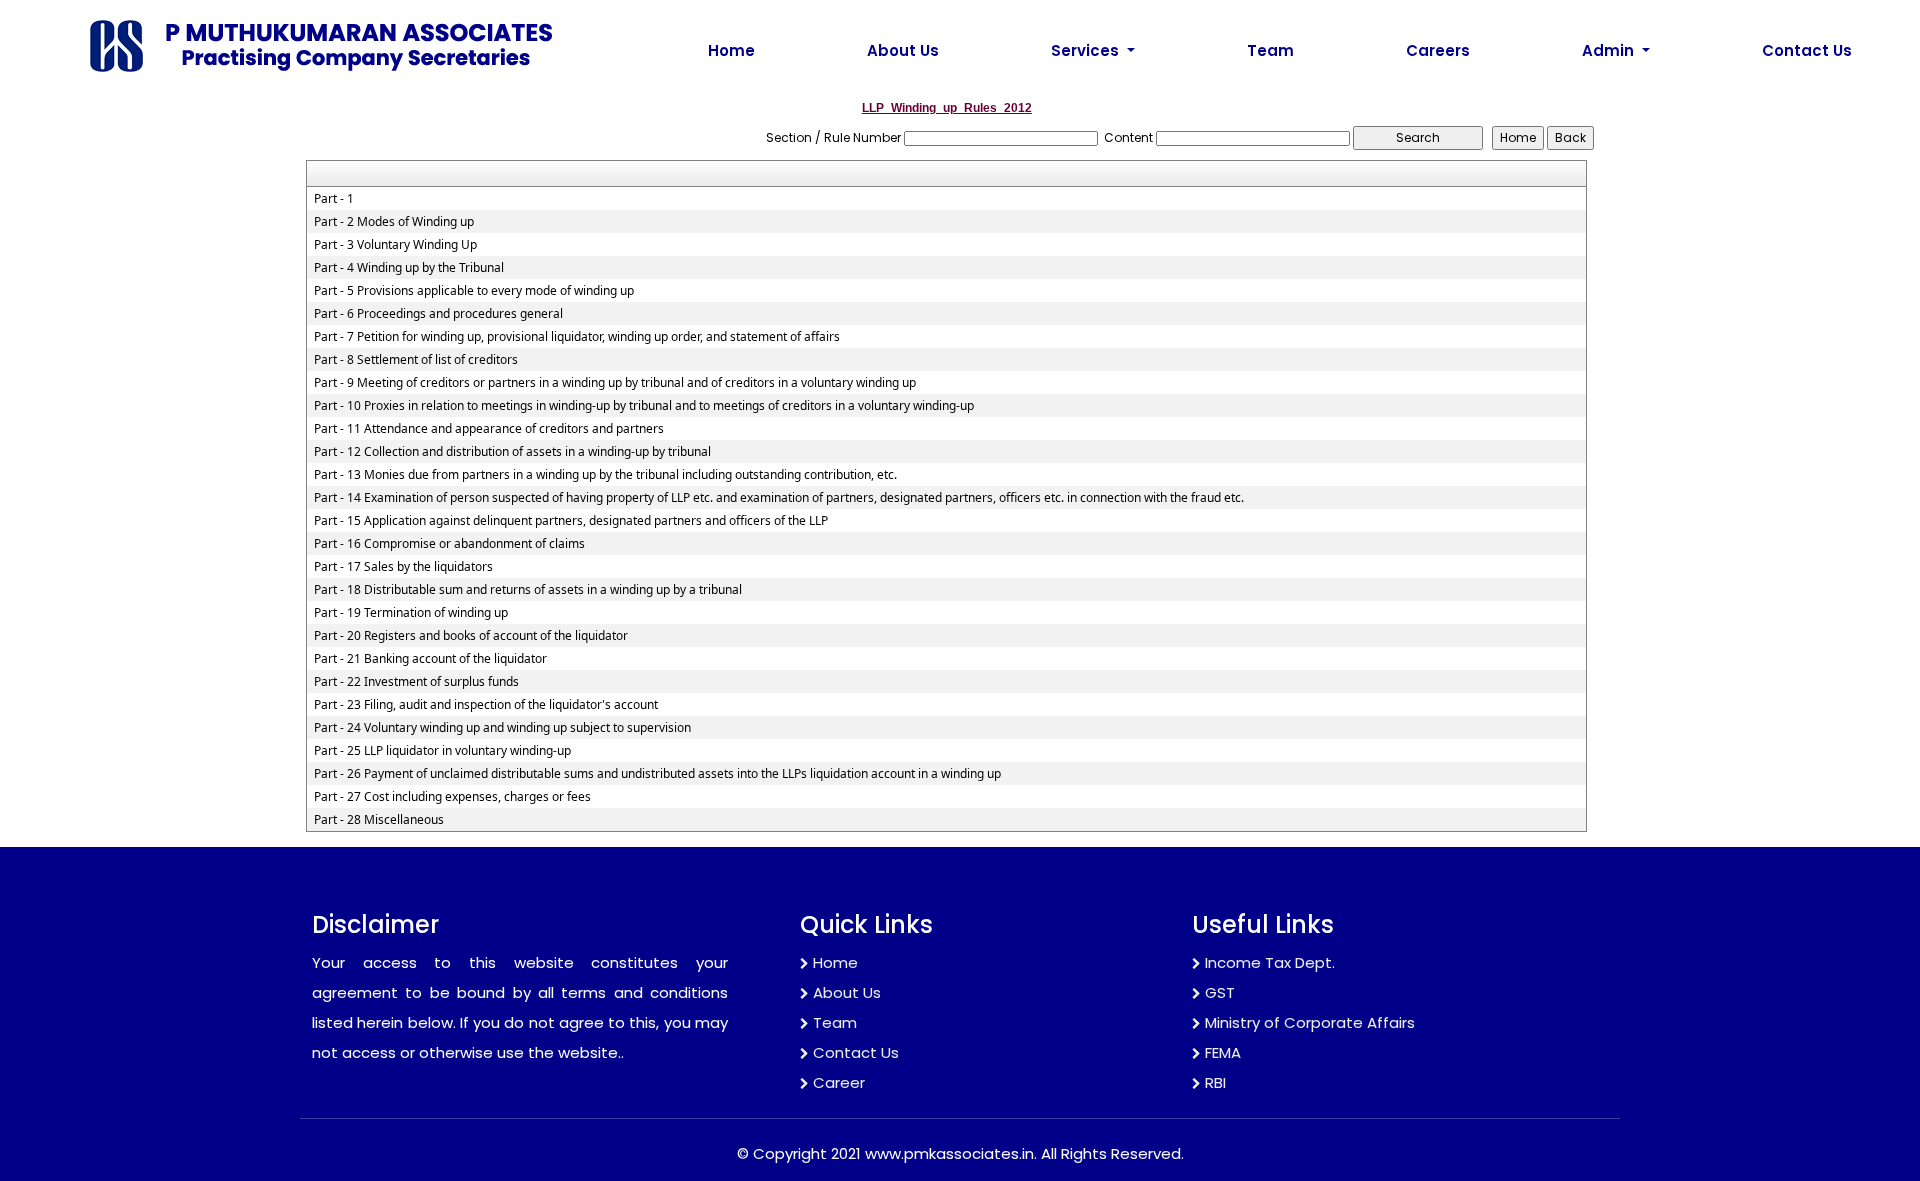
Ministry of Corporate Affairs (1310, 1022)
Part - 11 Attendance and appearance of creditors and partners (489, 429)
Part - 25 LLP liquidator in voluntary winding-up (442, 751)
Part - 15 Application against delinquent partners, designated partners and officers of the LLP (571, 521)
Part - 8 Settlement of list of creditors (416, 360)
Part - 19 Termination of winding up (411, 613)
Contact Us (1807, 50)
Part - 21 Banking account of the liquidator (430, 659)
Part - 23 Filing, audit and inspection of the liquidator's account (486, 705)
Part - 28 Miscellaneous (379, 820)
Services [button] (1087, 50)
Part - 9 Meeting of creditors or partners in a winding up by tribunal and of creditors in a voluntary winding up (615, 383)
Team (1270, 50)
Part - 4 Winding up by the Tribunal (409, 268)
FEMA (1223, 1052)
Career (839, 1082)
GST (1220, 992)
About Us (903, 50)
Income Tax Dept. (1270, 962)
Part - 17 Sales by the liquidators (403, 567)
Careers (1438, 50)
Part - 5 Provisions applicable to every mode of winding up (474, 291)
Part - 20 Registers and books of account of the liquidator (471, 636)
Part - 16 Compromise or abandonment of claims (449, 544)
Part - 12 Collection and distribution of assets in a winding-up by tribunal (512, 452)
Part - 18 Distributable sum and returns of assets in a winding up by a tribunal (528, 590)
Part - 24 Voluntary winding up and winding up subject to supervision (502, 728)
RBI (1215, 1082)
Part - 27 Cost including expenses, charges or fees (452, 797)
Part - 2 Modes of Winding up (394, 222)
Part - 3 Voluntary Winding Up (395, 245)
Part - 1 (334, 199)
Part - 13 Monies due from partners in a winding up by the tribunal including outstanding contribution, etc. (605, 475)
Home (731, 50)
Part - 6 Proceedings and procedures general (438, 314)
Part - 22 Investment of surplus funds (416, 682)
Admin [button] (1610, 50)
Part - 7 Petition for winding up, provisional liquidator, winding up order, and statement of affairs (577, 337)
